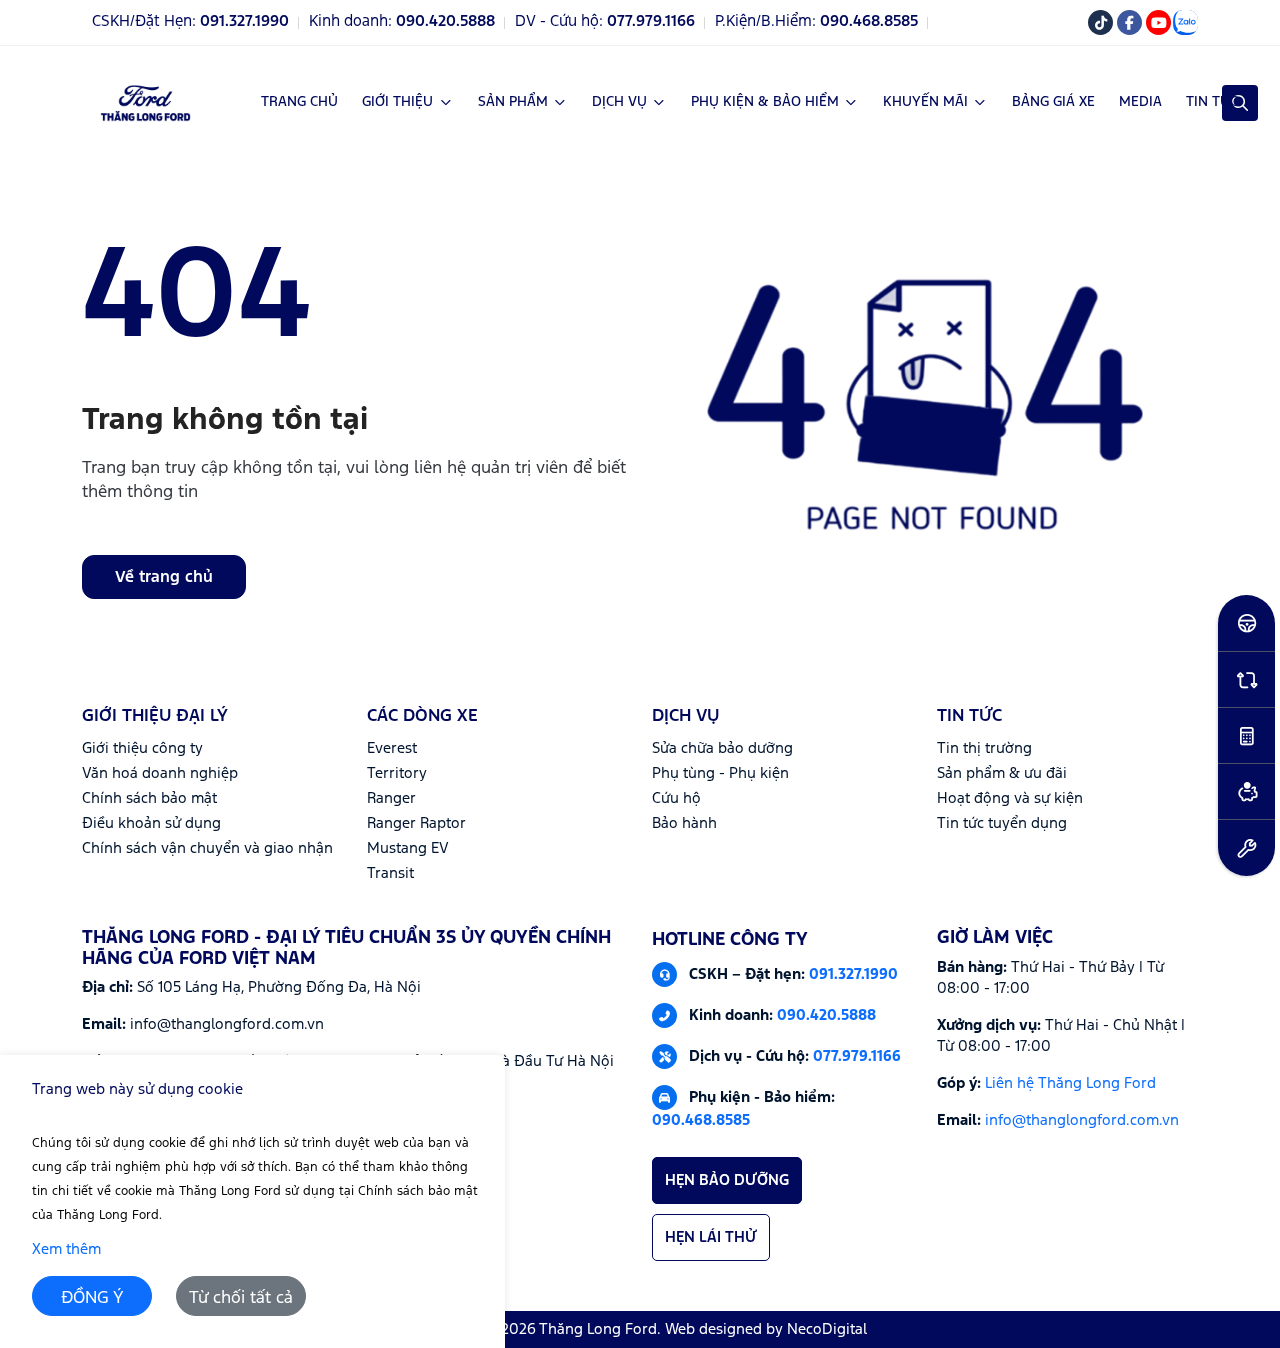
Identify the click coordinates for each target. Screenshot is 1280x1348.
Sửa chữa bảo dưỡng (722, 748)
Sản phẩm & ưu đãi (1002, 773)
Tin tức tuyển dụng (1002, 823)
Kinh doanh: (402, 22)
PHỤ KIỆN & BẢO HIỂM (765, 102)
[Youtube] (1158, 22)
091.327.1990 (853, 973)
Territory (397, 773)
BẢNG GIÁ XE (1053, 102)
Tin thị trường (984, 748)
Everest (392, 748)
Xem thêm (66, 1249)
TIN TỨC (1212, 102)
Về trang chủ (164, 577)
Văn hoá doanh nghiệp (160, 773)
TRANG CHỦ (299, 102)
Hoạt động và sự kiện (1010, 798)
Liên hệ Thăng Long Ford (1070, 1083)
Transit (390, 873)
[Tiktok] (1100, 22)
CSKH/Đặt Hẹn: (190, 22)
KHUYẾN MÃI (925, 102)
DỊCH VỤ (619, 102)
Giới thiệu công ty (142, 748)
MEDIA (1140, 102)
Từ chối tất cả (241, 1298)
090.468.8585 (701, 1120)
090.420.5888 (826, 1014)
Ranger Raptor (416, 823)
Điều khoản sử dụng (151, 823)
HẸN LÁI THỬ (711, 1237)
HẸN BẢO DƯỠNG (727, 1180)
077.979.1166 (857, 1055)
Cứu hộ (676, 798)
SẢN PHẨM (513, 102)
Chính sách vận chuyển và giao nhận (207, 848)
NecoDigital (827, 1329)
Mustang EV (408, 848)
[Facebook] (1129, 22)
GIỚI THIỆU (397, 102)
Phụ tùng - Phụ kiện (720, 773)
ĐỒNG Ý (92, 1298)
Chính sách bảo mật (149, 798)
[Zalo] (1185, 22)
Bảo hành (684, 823)
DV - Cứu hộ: (605, 22)
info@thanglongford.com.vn (1082, 1120)
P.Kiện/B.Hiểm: (816, 22)
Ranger (391, 798)
